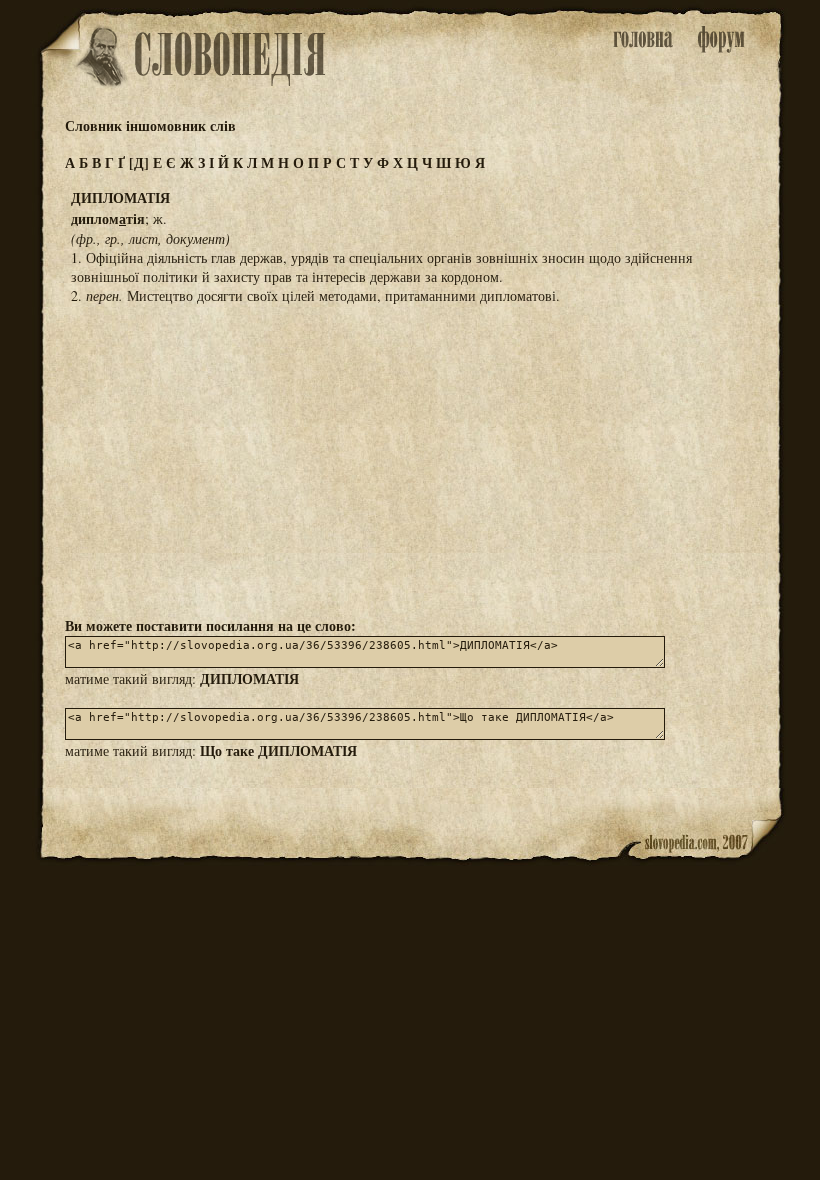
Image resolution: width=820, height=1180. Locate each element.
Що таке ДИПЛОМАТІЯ (278, 750)
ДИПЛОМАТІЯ (249, 678)
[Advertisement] (410, 459)
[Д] (139, 162)
